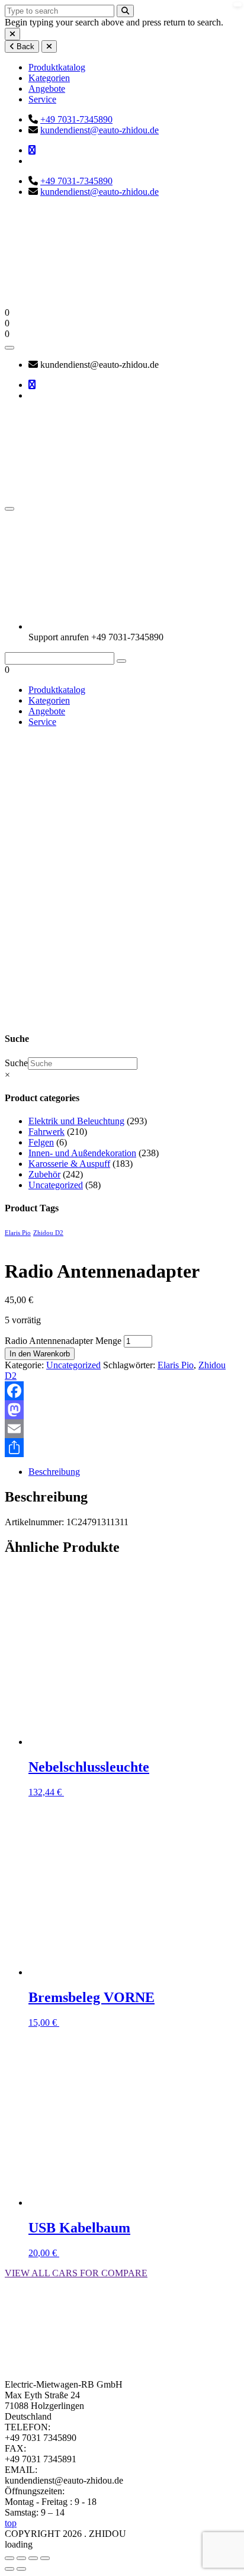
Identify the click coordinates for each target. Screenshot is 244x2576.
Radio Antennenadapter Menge (63, 1341)
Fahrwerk (46, 1132)
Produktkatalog (57, 67)
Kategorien (49, 78)
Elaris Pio (18, 1233)
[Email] (122, 1429)
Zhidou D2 (48, 1233)
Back (24, 46)
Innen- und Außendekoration (82, 1153)
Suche (16, 1063)
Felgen (41, 1142)
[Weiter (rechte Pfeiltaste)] (21, 2569)
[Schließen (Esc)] (45, 2558)
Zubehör (44, 1174)
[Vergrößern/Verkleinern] (9, 2558)
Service (42, 99)
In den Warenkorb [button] (98, 1792)
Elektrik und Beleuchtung (76, 1121)
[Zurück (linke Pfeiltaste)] (9, 2569)
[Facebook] (122, 1391)
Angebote (47, 89)
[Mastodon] (122, 1410)
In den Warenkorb (40, 1354)
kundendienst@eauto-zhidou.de (99, 130)
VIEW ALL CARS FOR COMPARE (76, 2273)
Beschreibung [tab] (54, 1472)
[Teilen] (122, 1448)
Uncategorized (78, 914)
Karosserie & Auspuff (69, 1164)
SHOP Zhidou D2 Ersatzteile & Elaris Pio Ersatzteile (33, 898)
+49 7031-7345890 (76, 119)
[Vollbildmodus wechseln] (21, 2558)
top (11, 2523)
